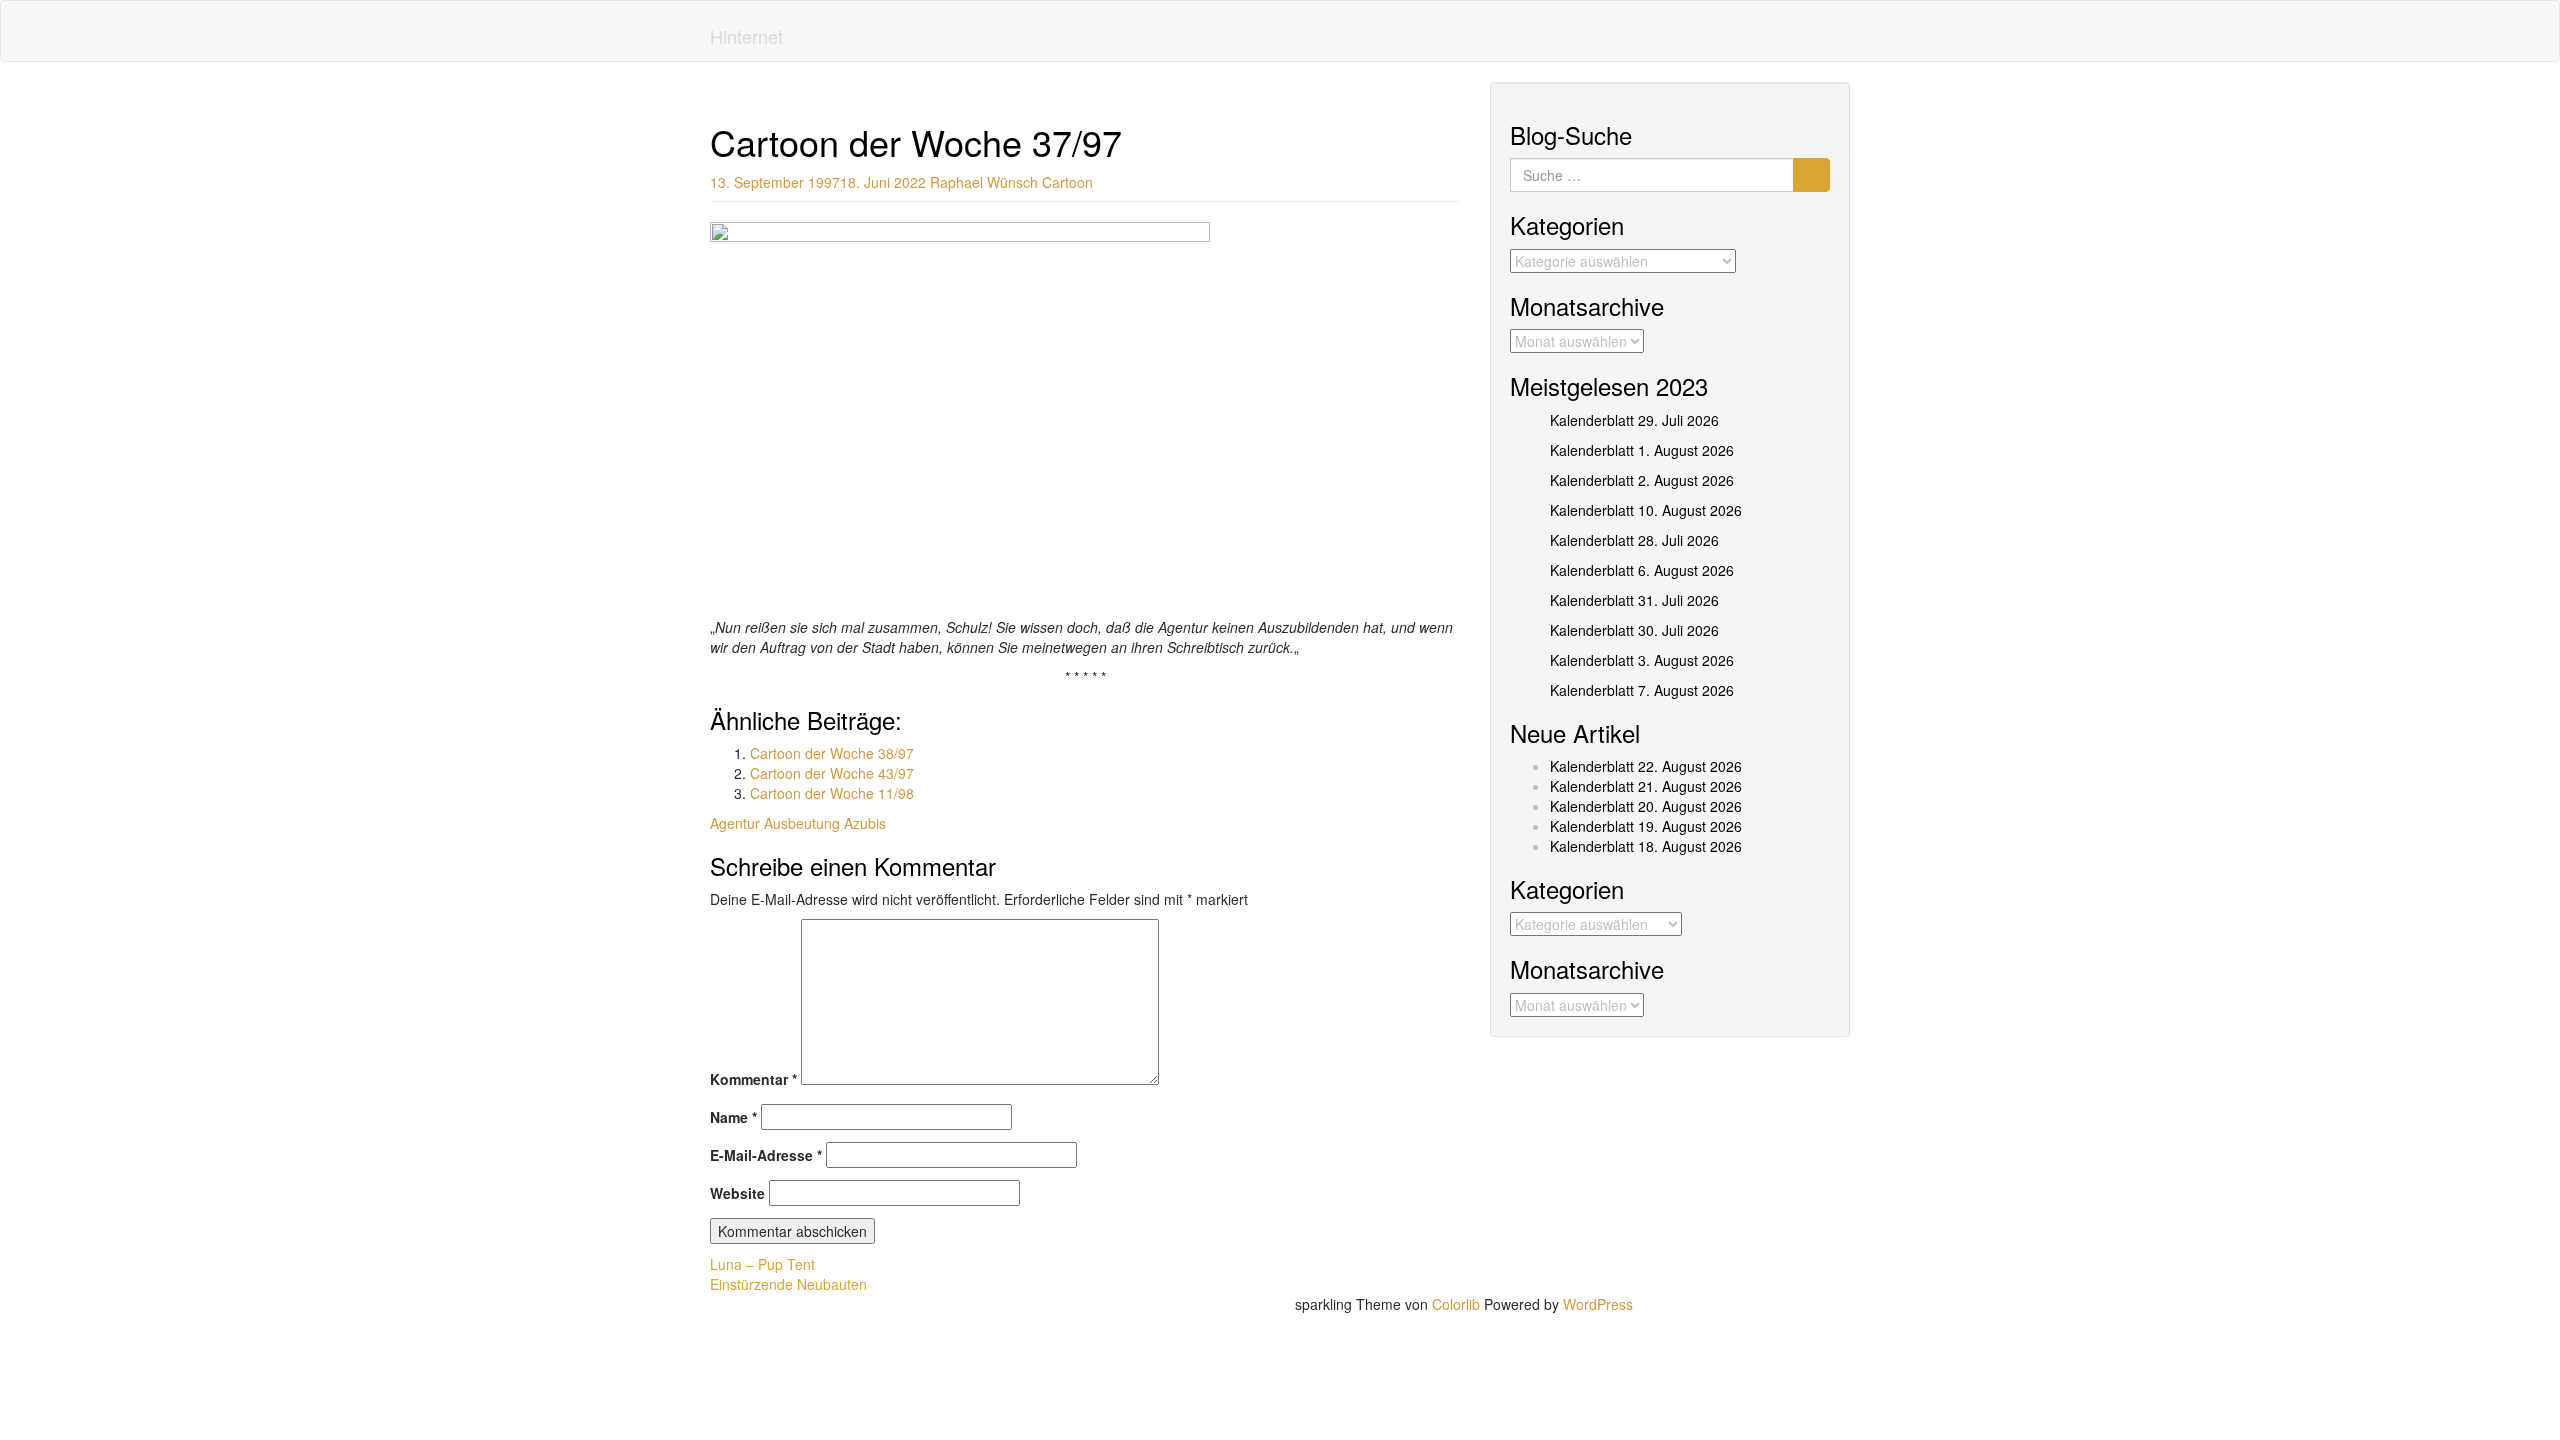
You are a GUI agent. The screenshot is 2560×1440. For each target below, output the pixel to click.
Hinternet (746, 36)
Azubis (865, 823)
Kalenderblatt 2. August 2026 (1642, 480)
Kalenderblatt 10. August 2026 (1646, 510)
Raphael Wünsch (984, 182)
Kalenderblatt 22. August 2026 (1646, 766)
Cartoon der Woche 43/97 (832, 773)
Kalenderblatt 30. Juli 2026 (1634, 630)
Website (737, 1193)
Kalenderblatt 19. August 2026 (1646, 826)
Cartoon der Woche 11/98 (832, 793)
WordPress (1598, 1304)
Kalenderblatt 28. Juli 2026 (1634, 540)
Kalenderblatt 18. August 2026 (1646, 846)
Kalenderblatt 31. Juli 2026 (1634, 600)
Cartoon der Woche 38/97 (832, 753)
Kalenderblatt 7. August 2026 (1642, 690)
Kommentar (753, 1079)
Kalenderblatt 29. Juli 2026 (1634, 420)
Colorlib (1456, 1304)
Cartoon (1067, 182)
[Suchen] (1811, 175)
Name (733, 1117)
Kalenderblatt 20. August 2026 (1646, 806)
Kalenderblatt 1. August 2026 (1642, 450)
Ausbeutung (802, 823)
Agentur (735, 823)
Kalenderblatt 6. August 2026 (1642, 570)
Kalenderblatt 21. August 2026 (1646, 786)
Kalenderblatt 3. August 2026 (1642, 660)
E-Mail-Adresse (766, 1155)
